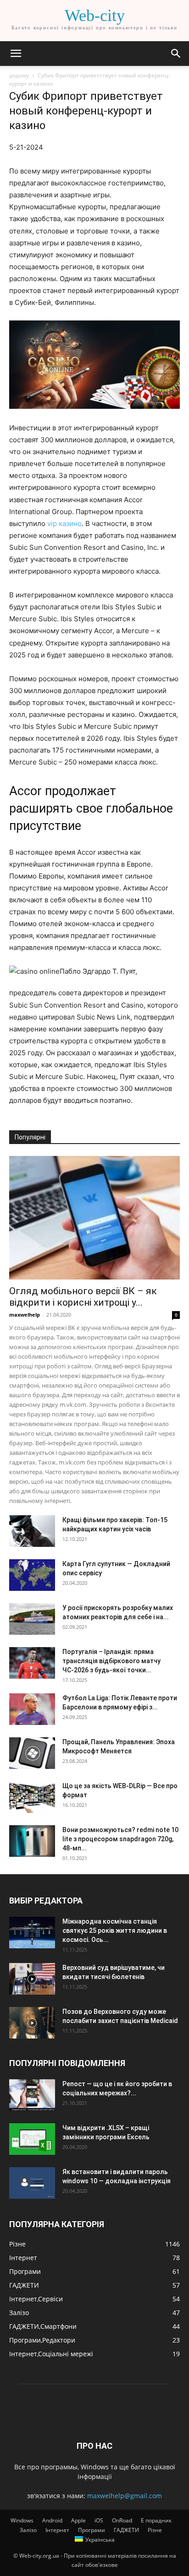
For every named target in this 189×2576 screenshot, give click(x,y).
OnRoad (122, 2520)
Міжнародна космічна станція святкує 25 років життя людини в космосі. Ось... (115, 1931)
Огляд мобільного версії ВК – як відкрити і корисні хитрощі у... (83, 1297)
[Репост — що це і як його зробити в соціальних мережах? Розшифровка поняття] (32, 2095)
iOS (99, 2520)
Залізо (28, 2530)
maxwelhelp (25, 1315)
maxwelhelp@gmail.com (125, 2496)
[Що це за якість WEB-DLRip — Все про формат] (32, 1797)
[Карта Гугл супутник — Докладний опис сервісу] (32, 1575)
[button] (16, 54)
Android (52, 2520)
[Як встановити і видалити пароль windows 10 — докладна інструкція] (32, 2183)
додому (19, 75)
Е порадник (156, 2520)
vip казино (64, 523)
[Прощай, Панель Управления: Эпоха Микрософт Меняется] (32, 1753)
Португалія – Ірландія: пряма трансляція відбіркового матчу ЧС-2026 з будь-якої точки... (111, 1661)
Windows (22, 2520)
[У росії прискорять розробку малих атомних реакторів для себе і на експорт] (32, 1619)
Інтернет (57, 2530)
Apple (78, 2520)
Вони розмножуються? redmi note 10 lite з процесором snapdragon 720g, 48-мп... (120, 1839)
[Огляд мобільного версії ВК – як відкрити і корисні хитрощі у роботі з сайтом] (94, 1218)
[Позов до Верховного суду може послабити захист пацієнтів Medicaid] (32, 2023)
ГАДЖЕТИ (126, 2530)
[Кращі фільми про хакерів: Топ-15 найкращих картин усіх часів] (32, 1531)
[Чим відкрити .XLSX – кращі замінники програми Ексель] (32, 2139)
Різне (155, 2530)
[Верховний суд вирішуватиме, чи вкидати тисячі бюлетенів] (32, 1979)
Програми (92, 2530)
